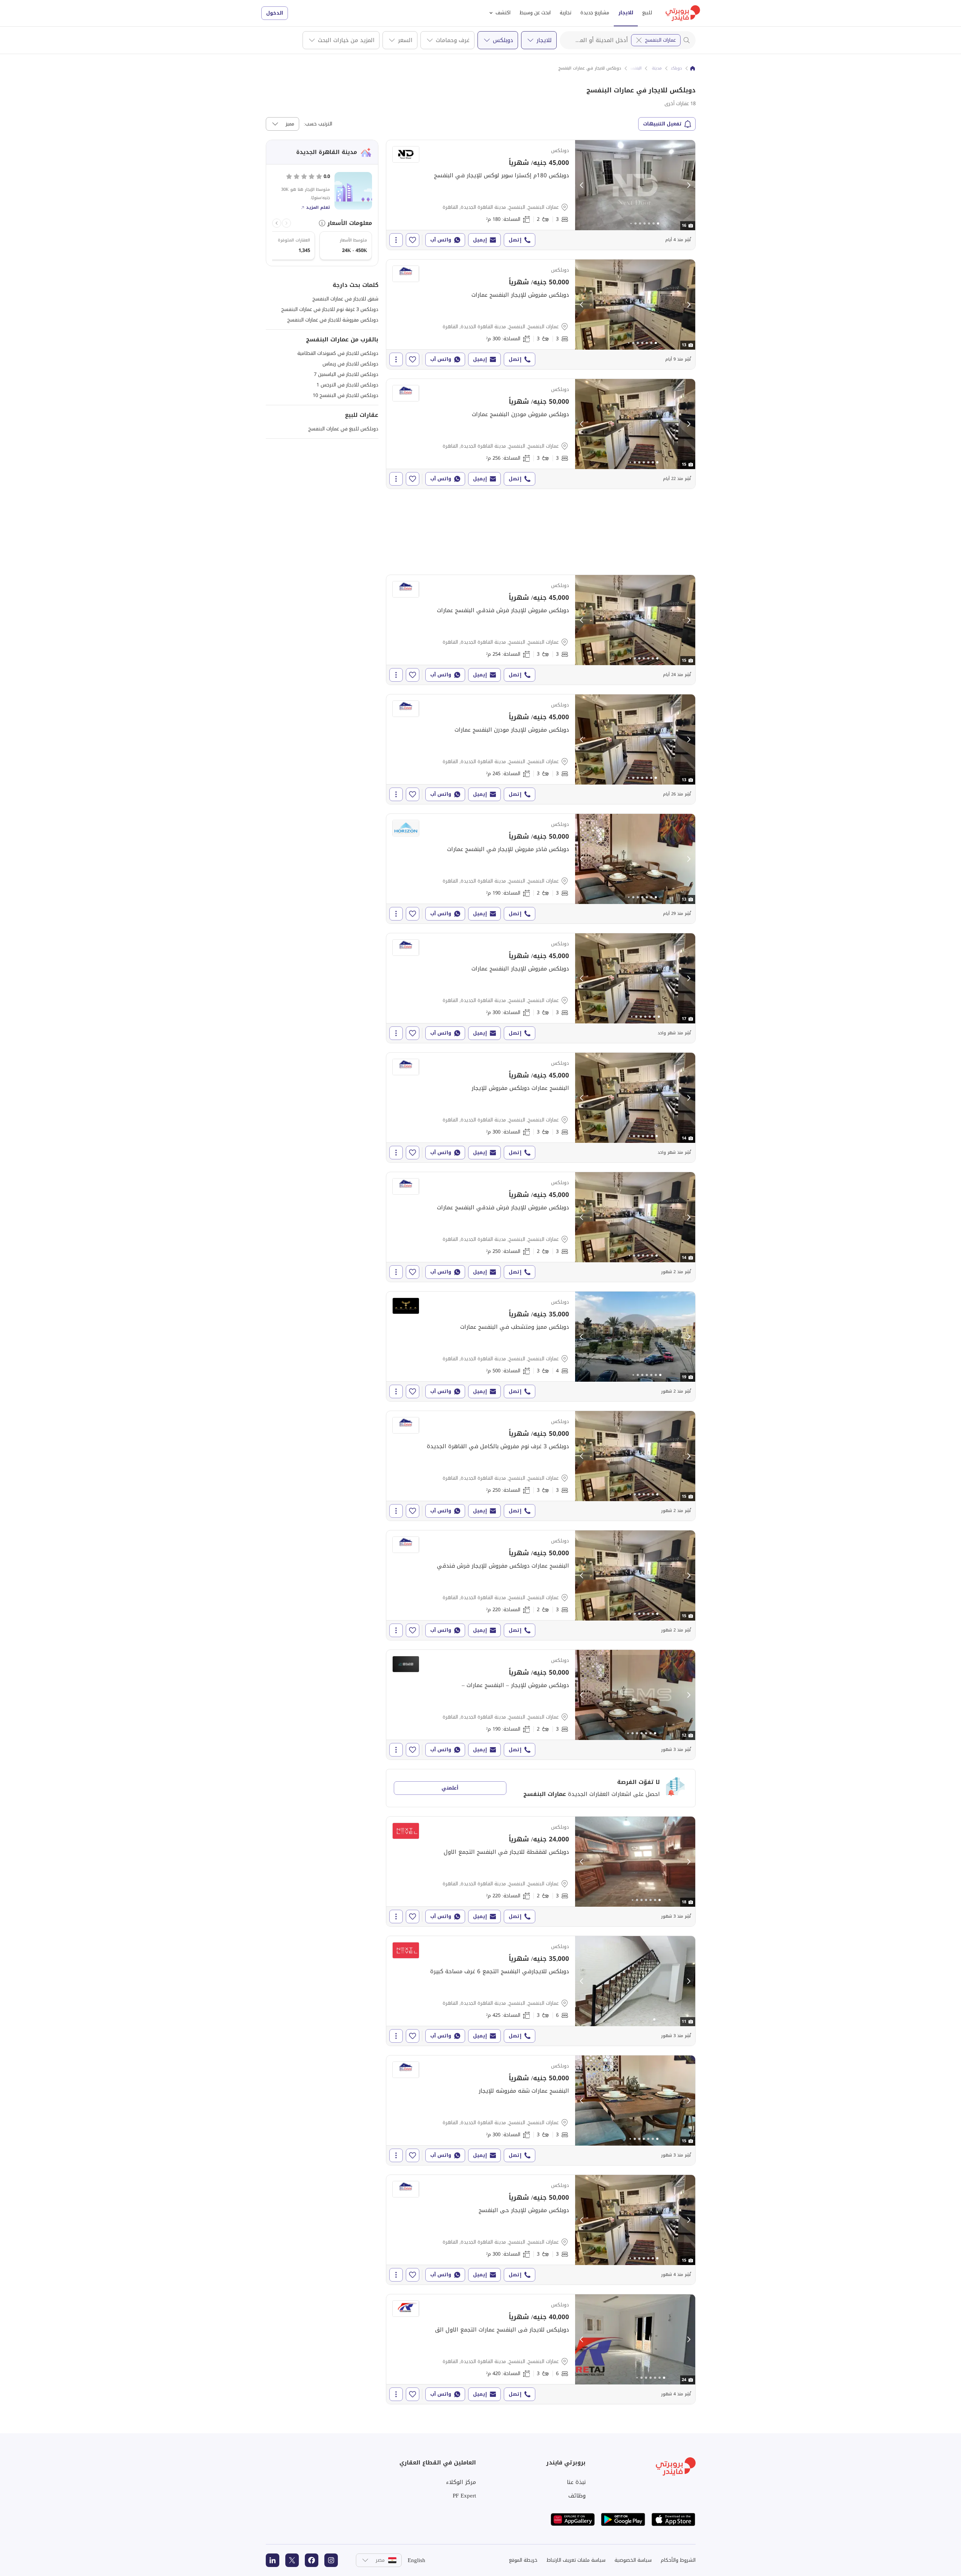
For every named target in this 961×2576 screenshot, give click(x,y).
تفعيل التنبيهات (662, 124)
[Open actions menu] (396, 240)
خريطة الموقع (523, 2560)
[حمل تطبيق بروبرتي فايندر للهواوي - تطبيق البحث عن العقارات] (573, 2519)
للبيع (647, 13)
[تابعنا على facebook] (312, 2560)
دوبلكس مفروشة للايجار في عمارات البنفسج (333, 320)
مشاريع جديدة (595, 13)
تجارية (566, 13)
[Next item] (277, 223)
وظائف (577, 2496)
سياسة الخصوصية (633, 2560)
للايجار (626, 13)
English (416, 2560)
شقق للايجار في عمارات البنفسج (345, 299)
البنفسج (635, 68)
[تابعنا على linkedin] (273, 2560)
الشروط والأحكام (678, 2560)
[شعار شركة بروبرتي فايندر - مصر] (683, 13)
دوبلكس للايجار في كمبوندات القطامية (338, 353)
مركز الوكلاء (461, 2482)
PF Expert (464, 2496)
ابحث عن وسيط (535, 13)
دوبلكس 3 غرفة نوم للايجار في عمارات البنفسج (330, 309)
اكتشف (503, 13)
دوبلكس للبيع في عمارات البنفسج (343, 429)
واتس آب (441, 240)
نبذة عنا (576, 2482)
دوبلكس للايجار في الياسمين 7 (346, 374)
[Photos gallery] (635, 185)
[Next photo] (688, 185)
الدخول (275, 13)
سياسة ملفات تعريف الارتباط (576, 2560)
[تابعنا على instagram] (331, 2560)
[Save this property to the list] (413, 240)
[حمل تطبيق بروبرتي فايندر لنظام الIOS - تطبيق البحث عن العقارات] (673, 2519)
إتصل (515, 240)
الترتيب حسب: (318, 124)
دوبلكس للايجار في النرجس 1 (347, 385)
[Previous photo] (582, 185)
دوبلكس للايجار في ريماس (350, 364)
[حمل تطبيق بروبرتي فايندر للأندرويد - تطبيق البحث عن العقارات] (623, 2519)
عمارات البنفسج (660, 40)
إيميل (480, 240)
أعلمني (450, 1788)
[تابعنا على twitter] (292, 2560)
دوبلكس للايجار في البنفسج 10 (346, 395)
